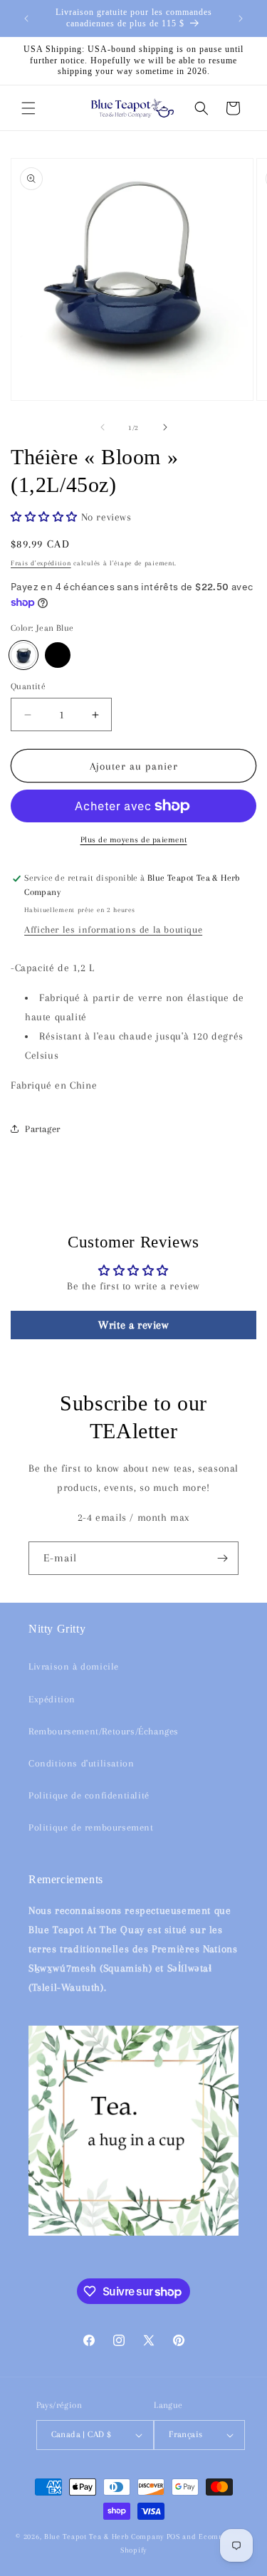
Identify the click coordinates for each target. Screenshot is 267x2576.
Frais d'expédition (41, 563)
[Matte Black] (58, 655)
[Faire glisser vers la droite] (165, 427)
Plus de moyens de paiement (134, 840)
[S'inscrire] (222, 1558)
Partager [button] (43, 1129)
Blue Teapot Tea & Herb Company (104, 2536)
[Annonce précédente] (26, 19)
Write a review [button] (133, 1325)
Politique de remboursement (91, 1827)
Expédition (52, 1699)
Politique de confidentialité (89, 1795)
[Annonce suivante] (241, 19)
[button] (28, 108)
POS (173, 2536)
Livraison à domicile (74, 1666)
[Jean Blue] (23, 655)
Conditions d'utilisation (81, 1763)
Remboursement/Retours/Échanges (104, 1731)
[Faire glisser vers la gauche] (103, 427)
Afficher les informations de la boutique (113, 930)
